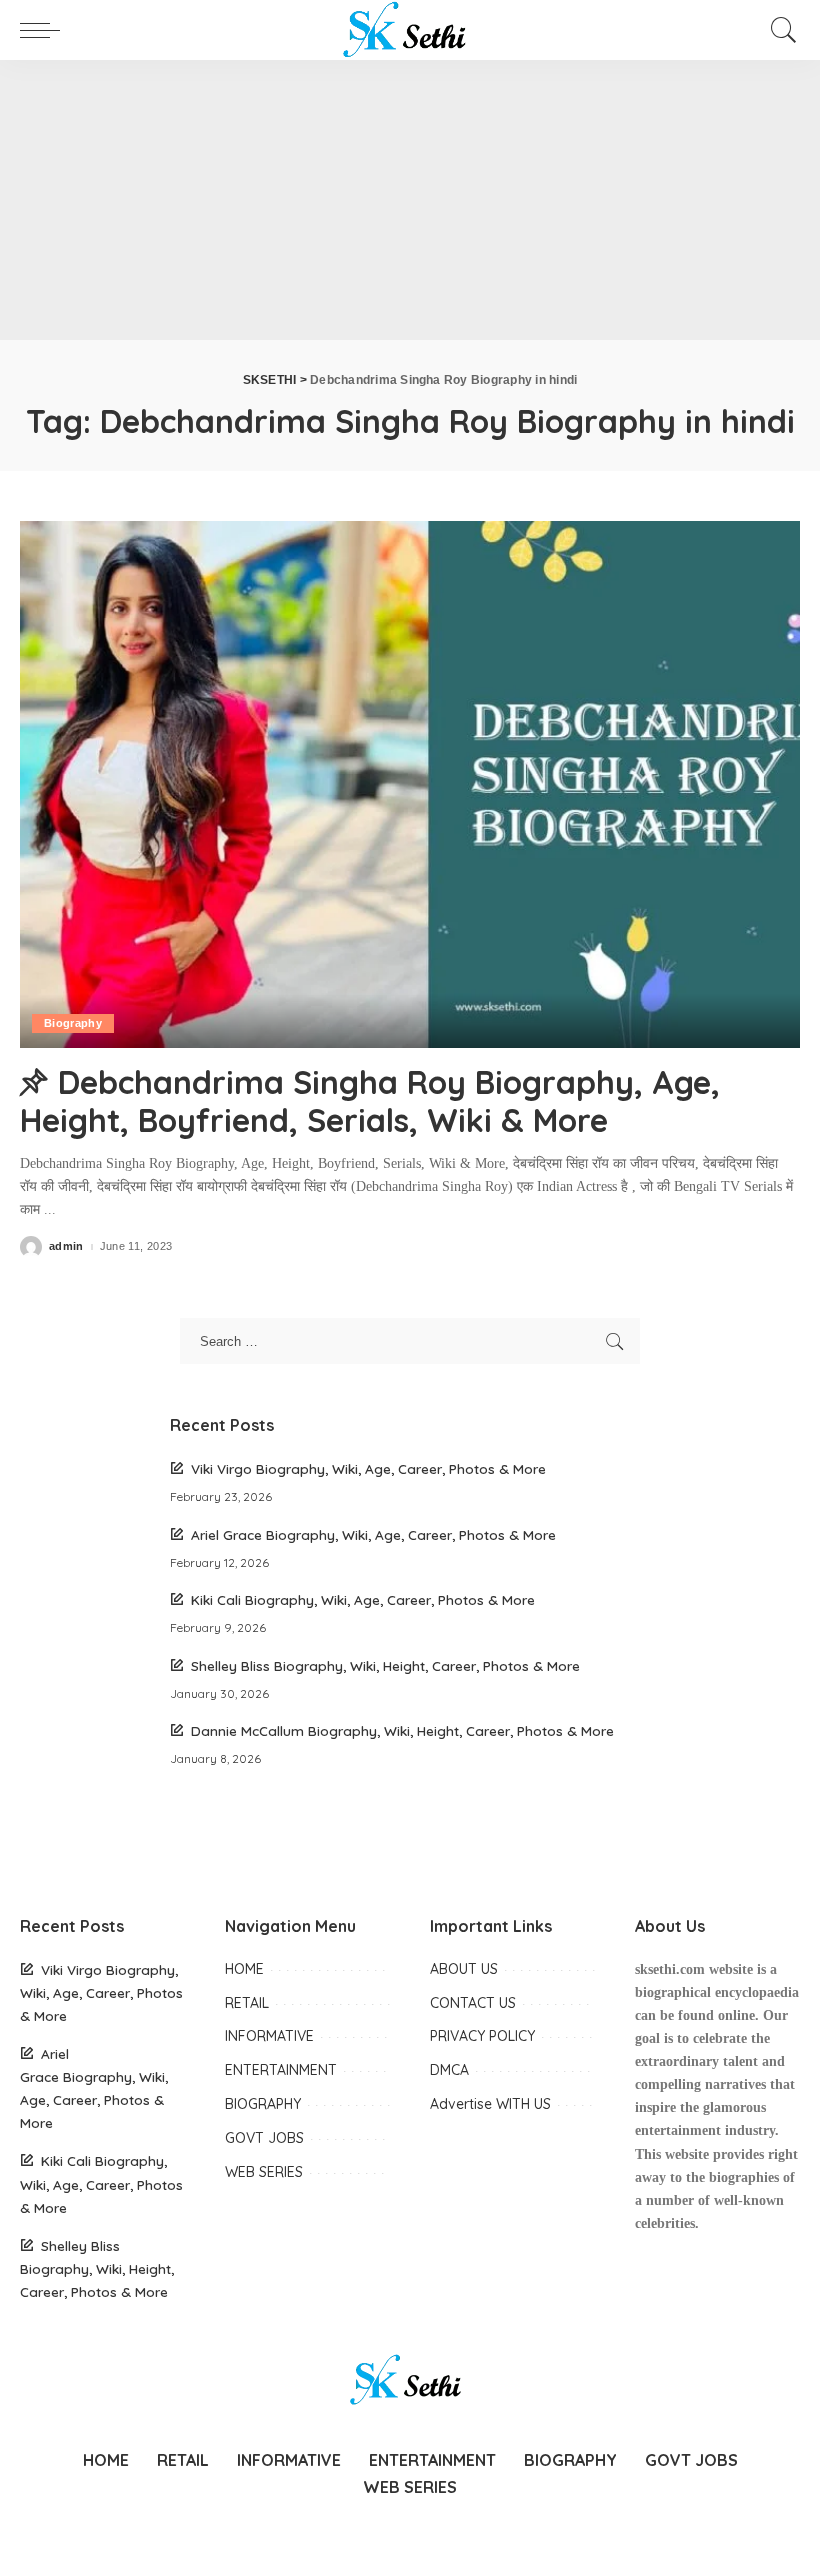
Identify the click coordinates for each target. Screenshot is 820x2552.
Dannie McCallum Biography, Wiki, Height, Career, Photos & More (402, 1730)
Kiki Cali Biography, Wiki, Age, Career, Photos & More (363, 1599)
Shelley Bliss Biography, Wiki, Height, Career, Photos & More (385, 1665)
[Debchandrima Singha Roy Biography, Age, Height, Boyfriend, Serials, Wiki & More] (410, 784)
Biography (73, 1023)
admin (66, 1246)
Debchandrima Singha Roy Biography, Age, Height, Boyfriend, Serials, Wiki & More (370, 1101)
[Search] (779, 30)
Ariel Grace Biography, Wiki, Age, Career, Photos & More (373, 1534)
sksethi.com (670, 1969)
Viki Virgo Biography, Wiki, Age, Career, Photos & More (368, 1468)
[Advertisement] (410, 200)
